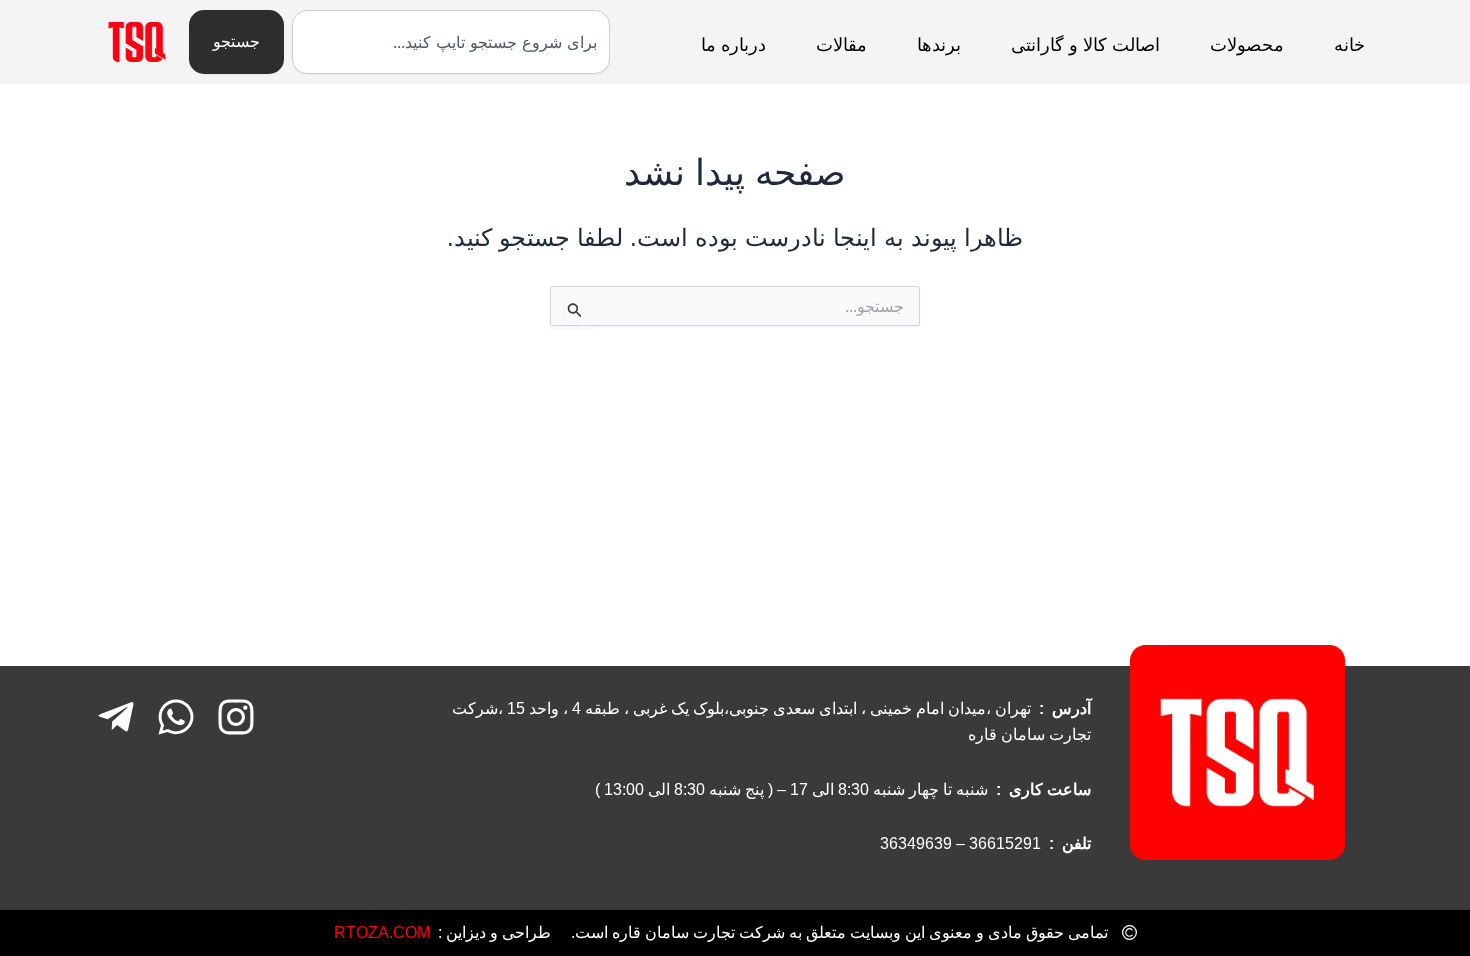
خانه (1349, 45)
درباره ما (733, 45)
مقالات (841, 45)
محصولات (1247, 45)
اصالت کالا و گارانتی (1085, 45)
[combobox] (451, 42)
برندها (939, 45)
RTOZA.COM (382, 932)
